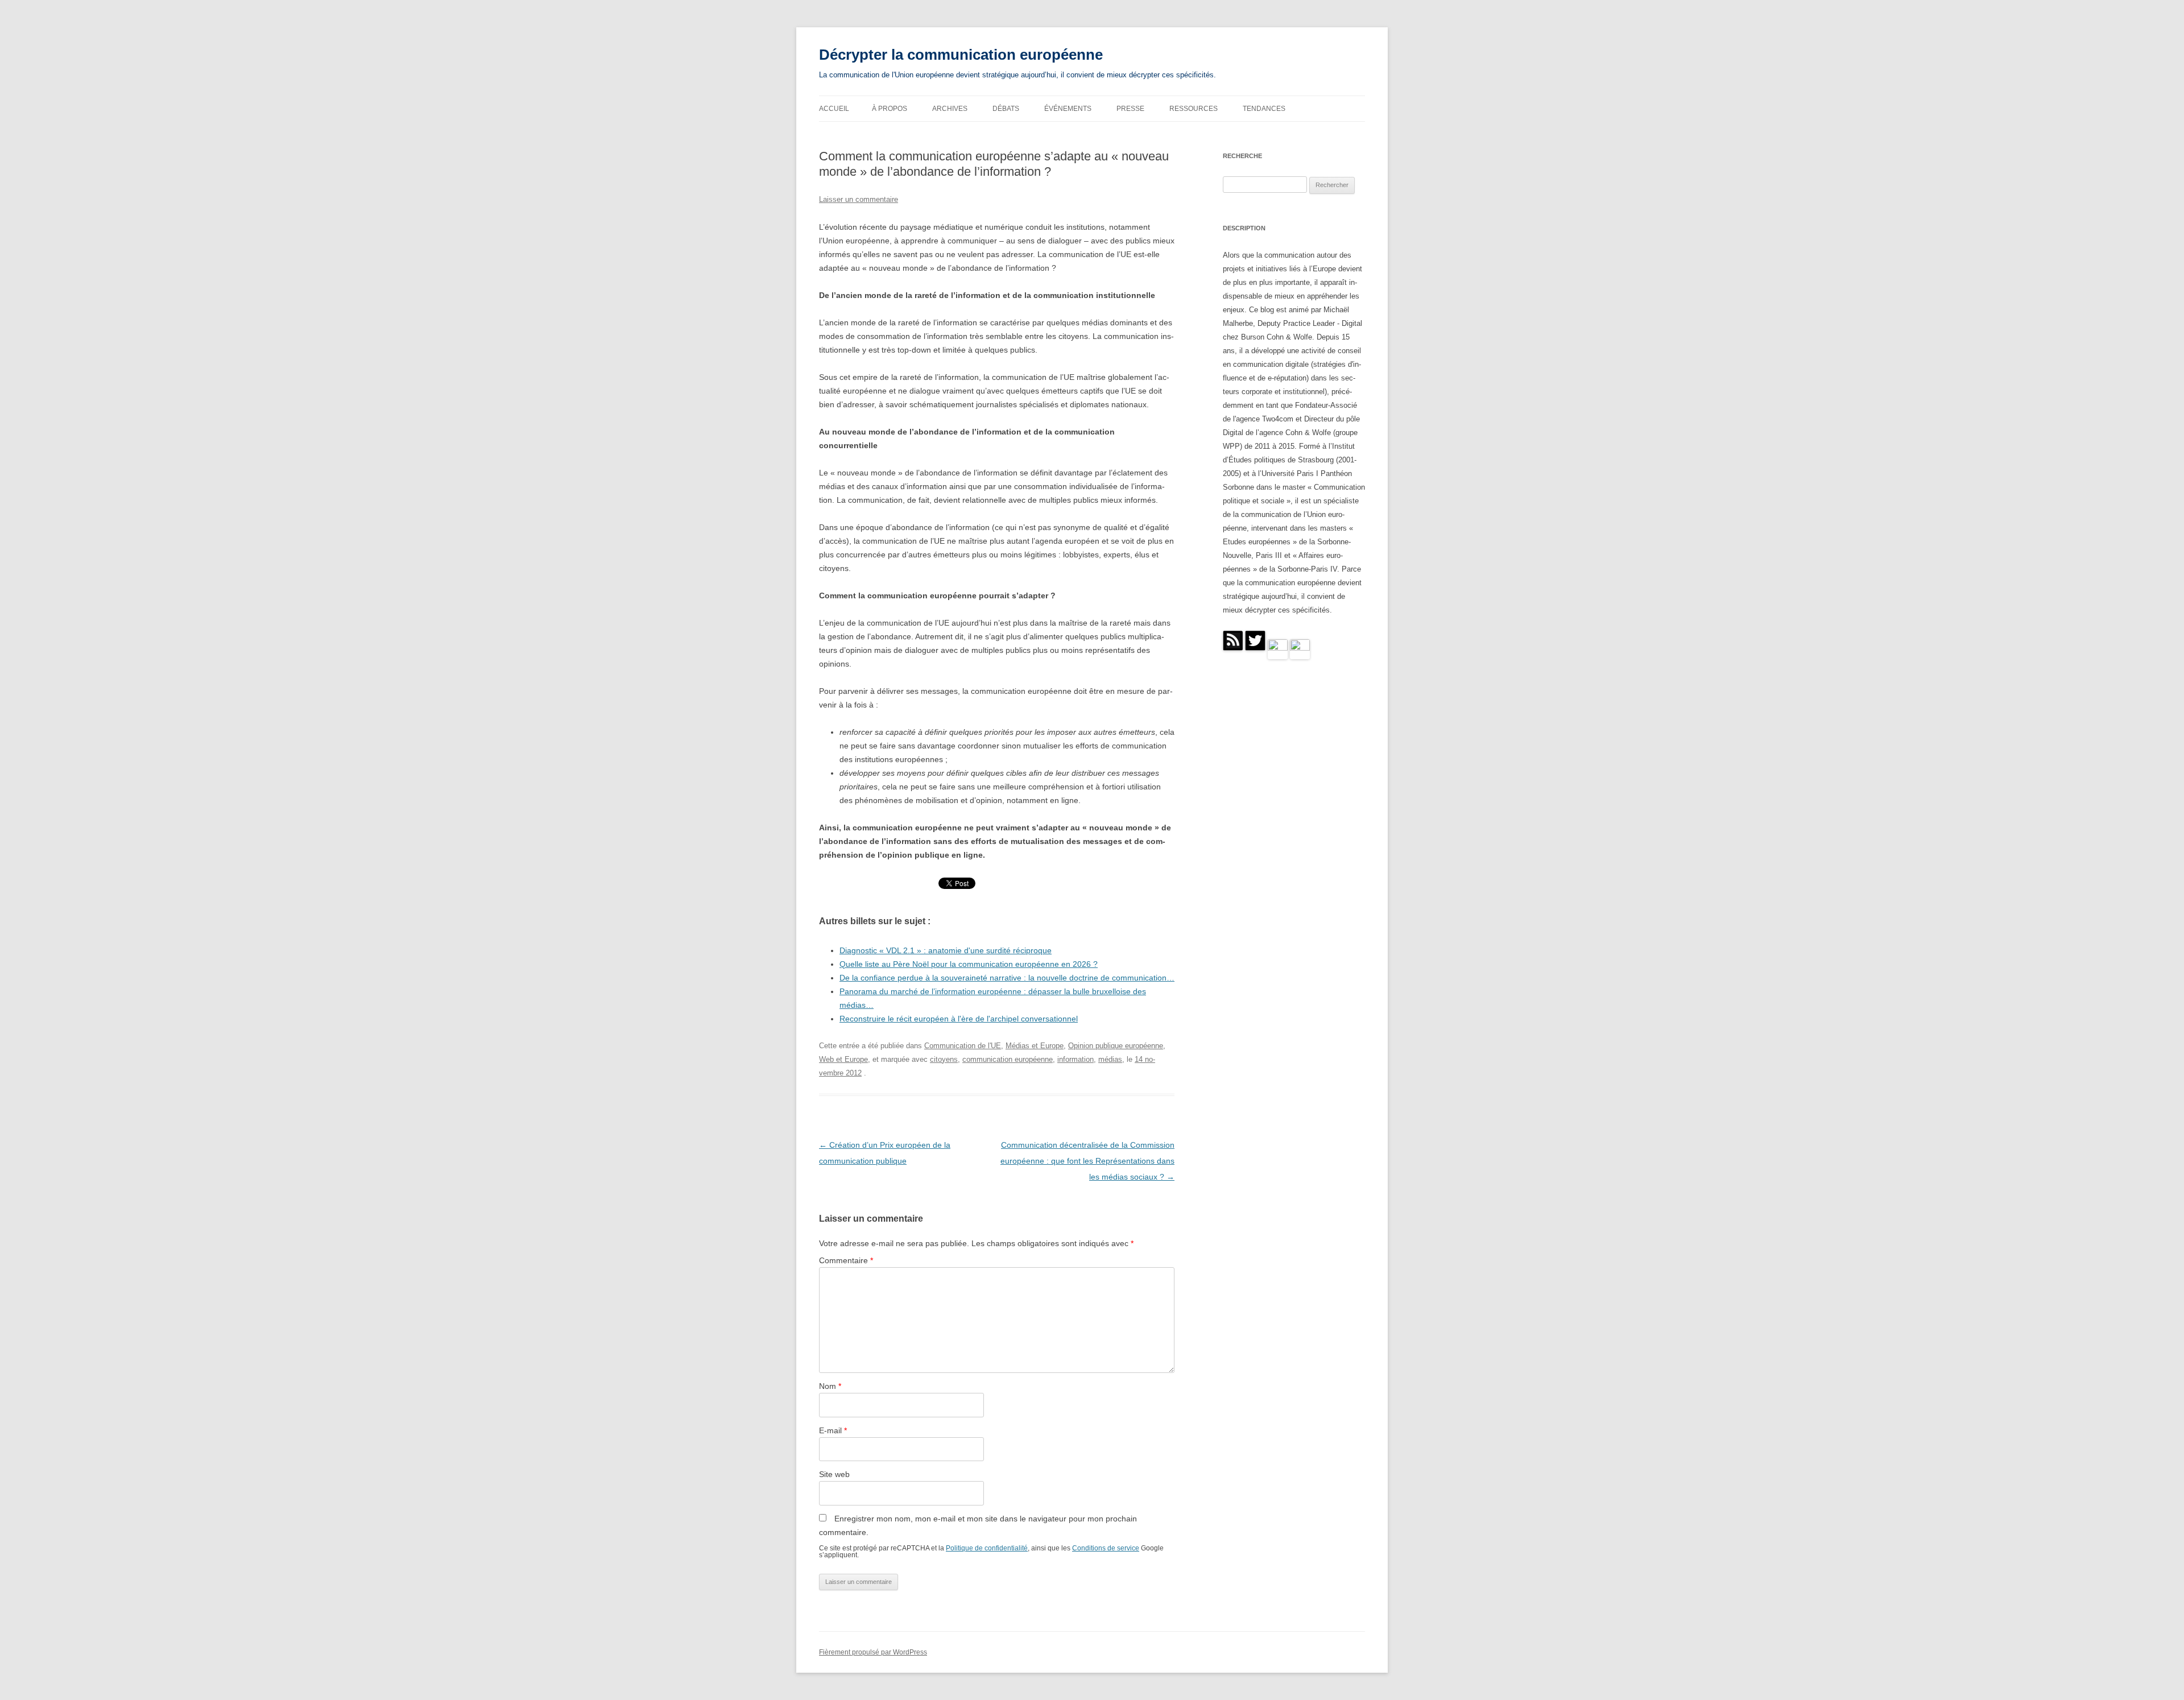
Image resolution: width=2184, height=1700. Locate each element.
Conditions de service (1106, 1548)
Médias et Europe (1035, 1046)
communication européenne (1008, 1059)
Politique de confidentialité (987, 1548)
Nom (830, 1386)
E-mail (833, 1430)
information (1076, 1059)
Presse (1130, 109)
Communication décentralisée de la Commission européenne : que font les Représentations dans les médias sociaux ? (1087, 1161)
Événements (1068, 109)
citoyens (944, 1059)
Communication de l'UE (963, 1046)
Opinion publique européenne (1116, 1046)
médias (1110, 1059)
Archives (950, 109)
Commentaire (846, 1260)
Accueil (834, 109)
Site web (834, 1474)
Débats (1006, 109)
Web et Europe (843, 1059)
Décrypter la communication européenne (961, 55)
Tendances (1264, 109)
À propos (890, 109)
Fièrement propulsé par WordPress (873, 1652)
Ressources (1194, 109)
